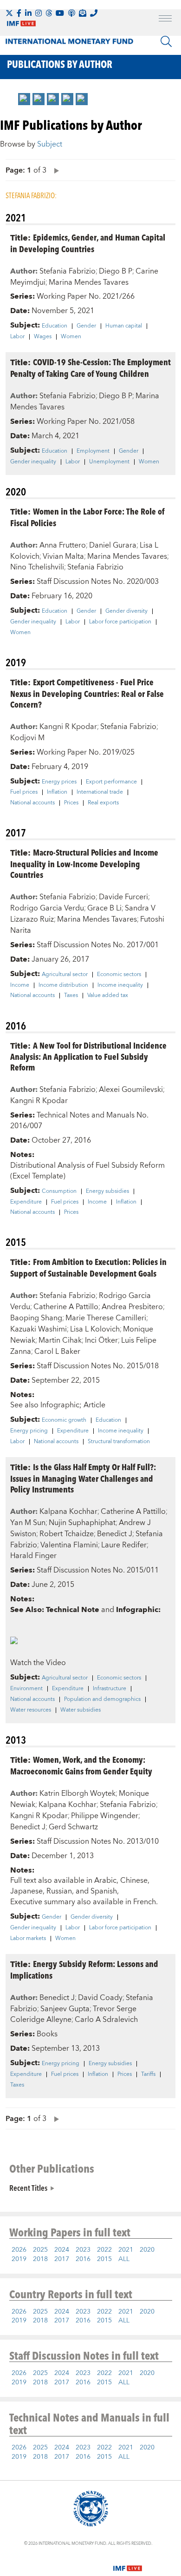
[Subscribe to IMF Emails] (83, 13)
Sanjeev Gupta (65, 2009)
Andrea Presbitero (132, 1307)
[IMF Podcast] (71, 13)
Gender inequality (33, 462)
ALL (124, 2259)
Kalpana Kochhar (68, 1512)
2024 (62, 2250)
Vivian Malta (63, 556)
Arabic (105, 1880)
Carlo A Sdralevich (106, 2020)
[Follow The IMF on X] (9, 13)
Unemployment (109, 462)
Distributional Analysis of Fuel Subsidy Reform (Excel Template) (87, 1171)
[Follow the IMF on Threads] (49, 13)
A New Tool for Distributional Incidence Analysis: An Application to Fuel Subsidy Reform (88, 1056)
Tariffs (148, 2074)
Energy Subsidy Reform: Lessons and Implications (84, 1969)
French (145, 1902)
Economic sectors (119, 975)
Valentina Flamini (69, 1545)
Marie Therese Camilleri (106, 1318)
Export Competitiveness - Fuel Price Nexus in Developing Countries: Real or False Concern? (87, 693)
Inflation (57, 792)
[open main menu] (165, 20)
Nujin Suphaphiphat (82, 1523)
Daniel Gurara (113, 545)
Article (94, 1405)
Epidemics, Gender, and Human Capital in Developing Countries (88, 243)
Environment (26, 1689)
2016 (83, 2259)
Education (55, 326)
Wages (43, 337)
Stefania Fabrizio (68, 271)
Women (71, 337)
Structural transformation (119, 1442)
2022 (104, 2250)
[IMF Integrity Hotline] (94, 13)
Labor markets (28, 1939)
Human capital (124, 326)
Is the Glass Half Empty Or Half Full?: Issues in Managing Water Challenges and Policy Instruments (83, 1478)
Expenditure (26, 1202)
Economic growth (64, 1420)
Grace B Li (104, 908)
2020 (147, 2250)
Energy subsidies (107, 1191)
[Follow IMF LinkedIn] (28, 13)
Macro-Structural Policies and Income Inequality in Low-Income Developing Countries (84, 863)
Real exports (103, 803)
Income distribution (63, 985)
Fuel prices (24, 792)
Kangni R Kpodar (68, 727)
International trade (100, 792)
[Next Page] (54, 170)
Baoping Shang (36, 1318)
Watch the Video (38, 1663)
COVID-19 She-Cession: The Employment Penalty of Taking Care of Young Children (90, 368)
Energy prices (59, 782)
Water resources (31, 1710)
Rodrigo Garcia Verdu (47, 908)
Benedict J (115, 1534)
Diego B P (116, 271)
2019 (19, 2259)
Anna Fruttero (63, 545)
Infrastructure (110, 1689)
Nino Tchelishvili (37, 567)
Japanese (26, 1891)
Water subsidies (81, 1710)
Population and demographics (102, 1699)
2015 (104, 2259)
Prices (71, 803)
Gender (86, 326)
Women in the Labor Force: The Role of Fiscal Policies (87, 517)
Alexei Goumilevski (131, 1090)
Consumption (59, 1191)
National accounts (32, 803)
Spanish (104, 1891)
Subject (50, 144)
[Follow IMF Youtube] (60, 13)
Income (20, 985)
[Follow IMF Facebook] (19, 13)
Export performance (111, 782)
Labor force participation (120, 622)
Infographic (60, 1405)
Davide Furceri (123, 897)
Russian (59, 1891)
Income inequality (120, 985)
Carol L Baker (57, 1352)
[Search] (166, 41)
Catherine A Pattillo (66, 1307)
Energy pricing (29, 1431)
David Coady (100, 1998)
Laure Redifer (124, 1545)
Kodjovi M (27, 738)
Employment (93, 451)
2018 (40, 2259)
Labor (17, 337)
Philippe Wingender (105, 1816)
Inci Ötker (101, 1340)
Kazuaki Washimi (39, 1329)
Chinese (134, 1880)
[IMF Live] (128, 2563)
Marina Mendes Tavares (89, 282)
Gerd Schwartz (73, 1827)
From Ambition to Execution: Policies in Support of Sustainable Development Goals (88, 1267)
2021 (126, 2250)
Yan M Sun (28, 1523)
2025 (40, 2250)
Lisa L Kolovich (95, 1329)
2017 (62, 2259)
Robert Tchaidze (67, 1534)
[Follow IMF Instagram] (39, 13)
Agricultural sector (65, 975)
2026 (19, 2250)
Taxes (71, 996)
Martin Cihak (60, 1340)
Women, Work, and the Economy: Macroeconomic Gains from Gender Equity (81, 1765)
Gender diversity (126, 611)
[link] (24, 99)
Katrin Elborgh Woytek (78, 1793)
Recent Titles (28, 2188)
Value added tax (108, 996)
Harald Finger (33, 1556)
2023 (83, 2250)
